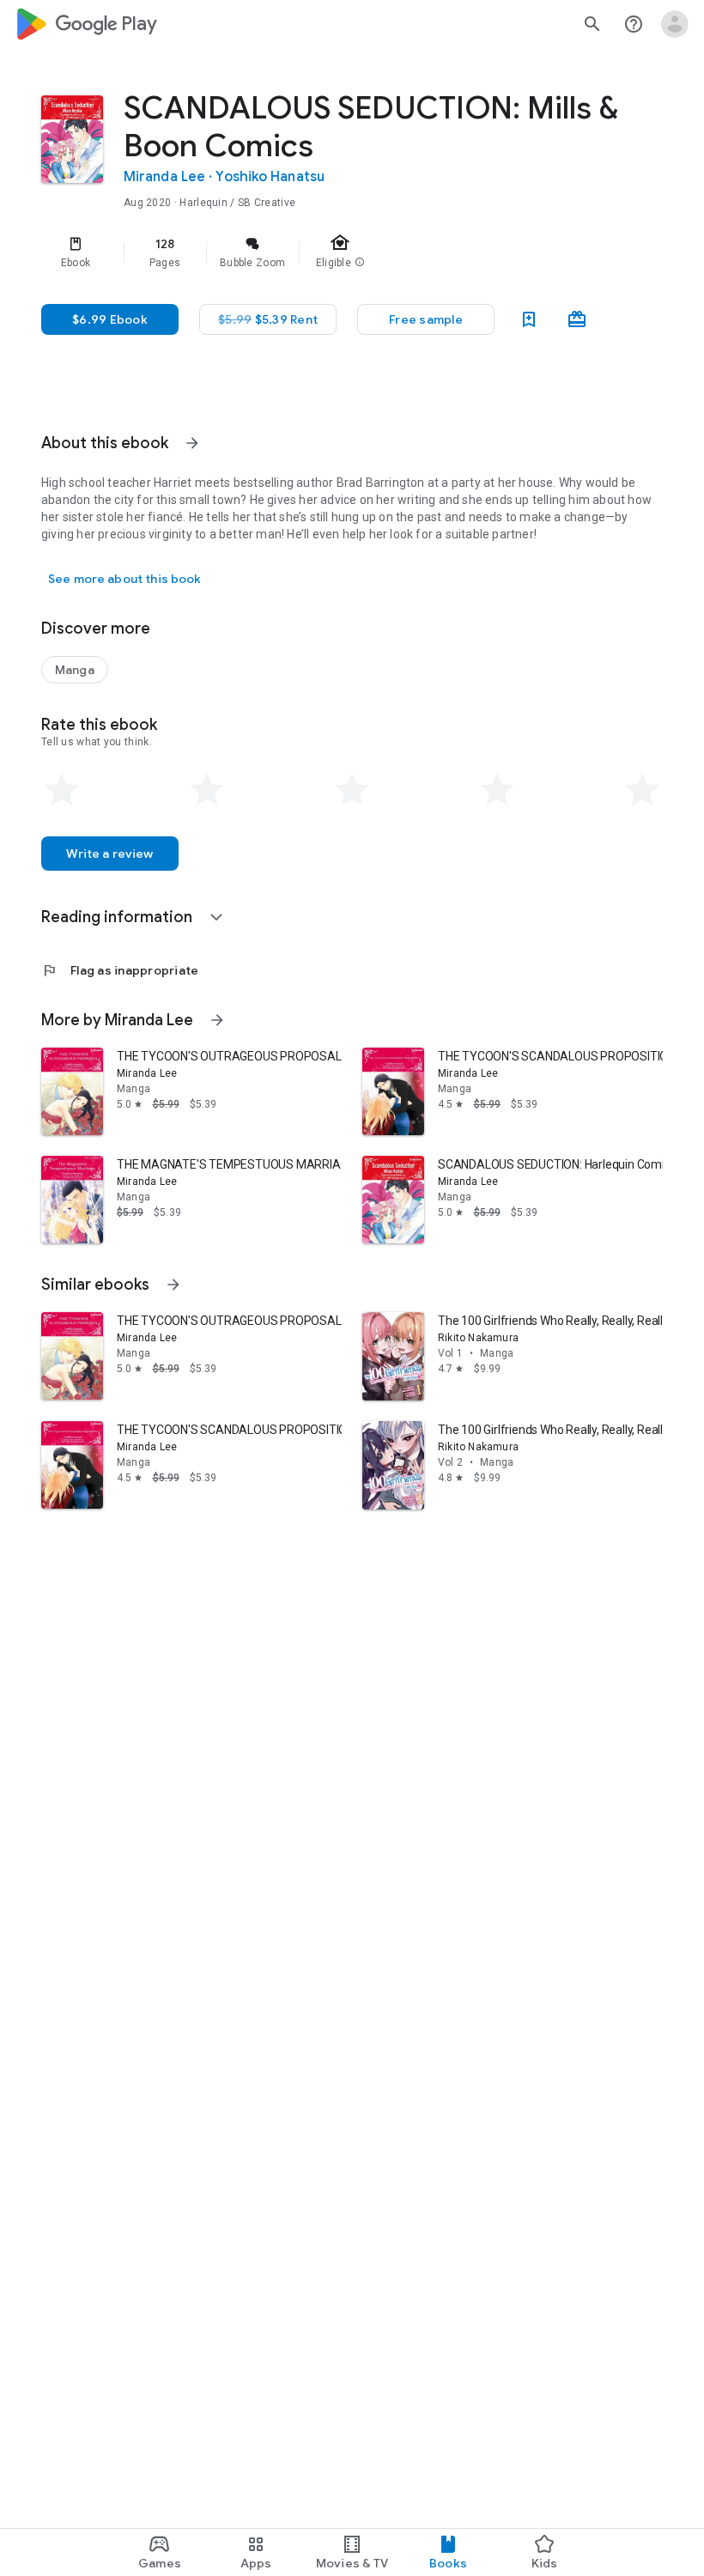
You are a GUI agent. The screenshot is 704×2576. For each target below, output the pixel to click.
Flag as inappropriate (120, 970)
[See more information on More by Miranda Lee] (217, 1020)
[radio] (62, 790)
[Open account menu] (675, 24)
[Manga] (75, 670)
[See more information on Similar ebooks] (173, 1285)
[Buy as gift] (577, 319)
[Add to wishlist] (529, 319)
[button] (426, 319)
